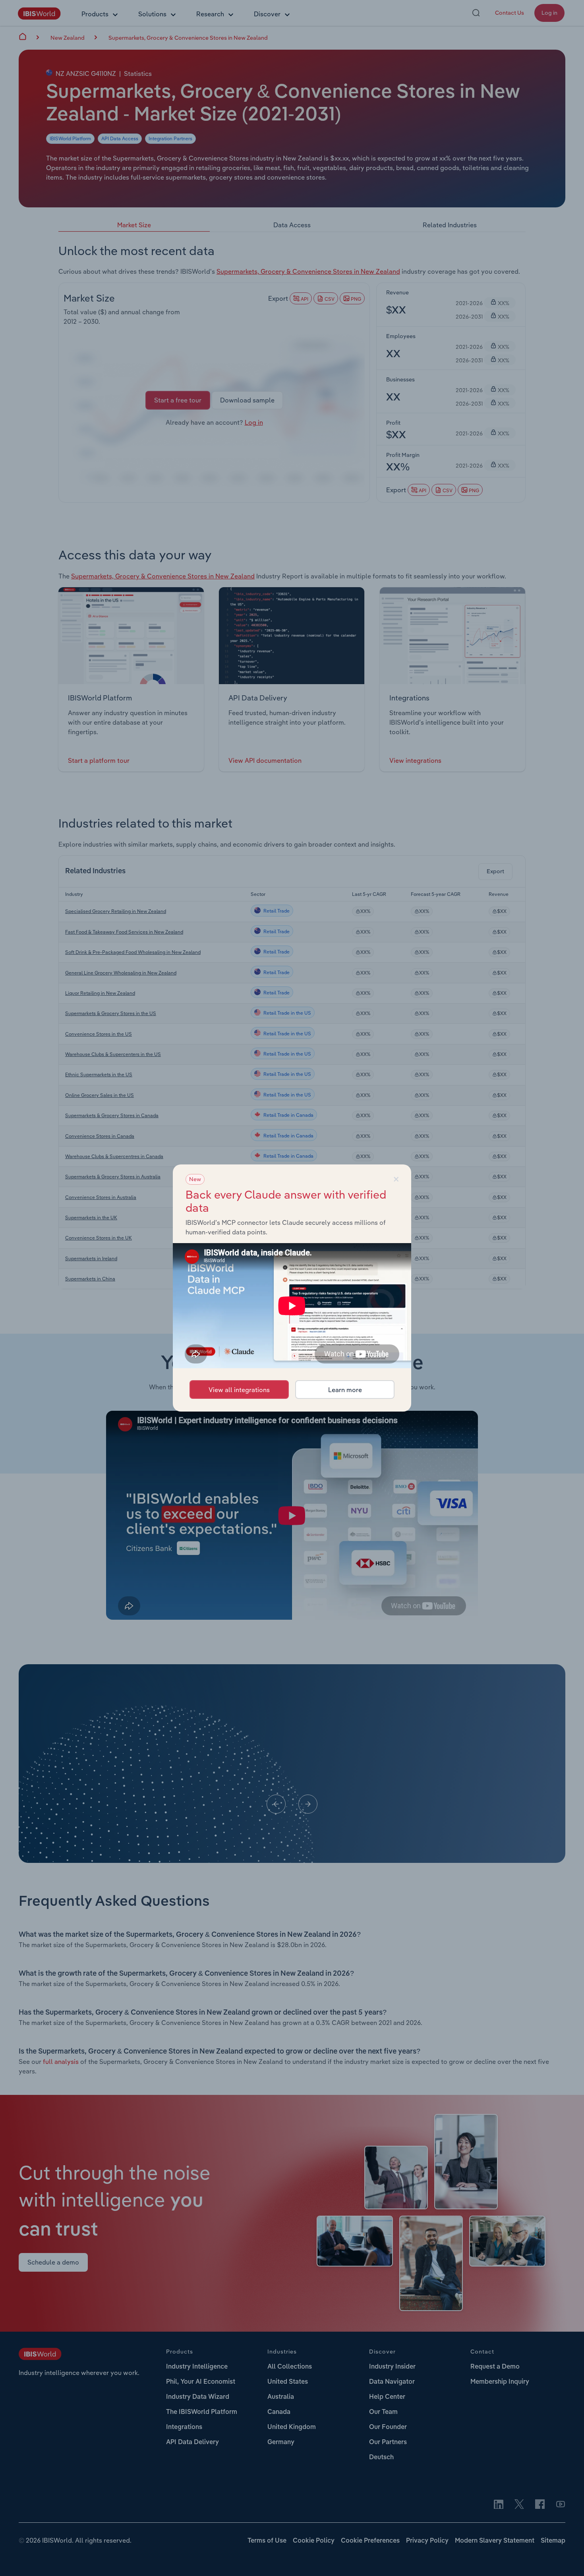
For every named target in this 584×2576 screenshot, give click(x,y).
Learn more (345, 1390)
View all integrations (239, 1390)
